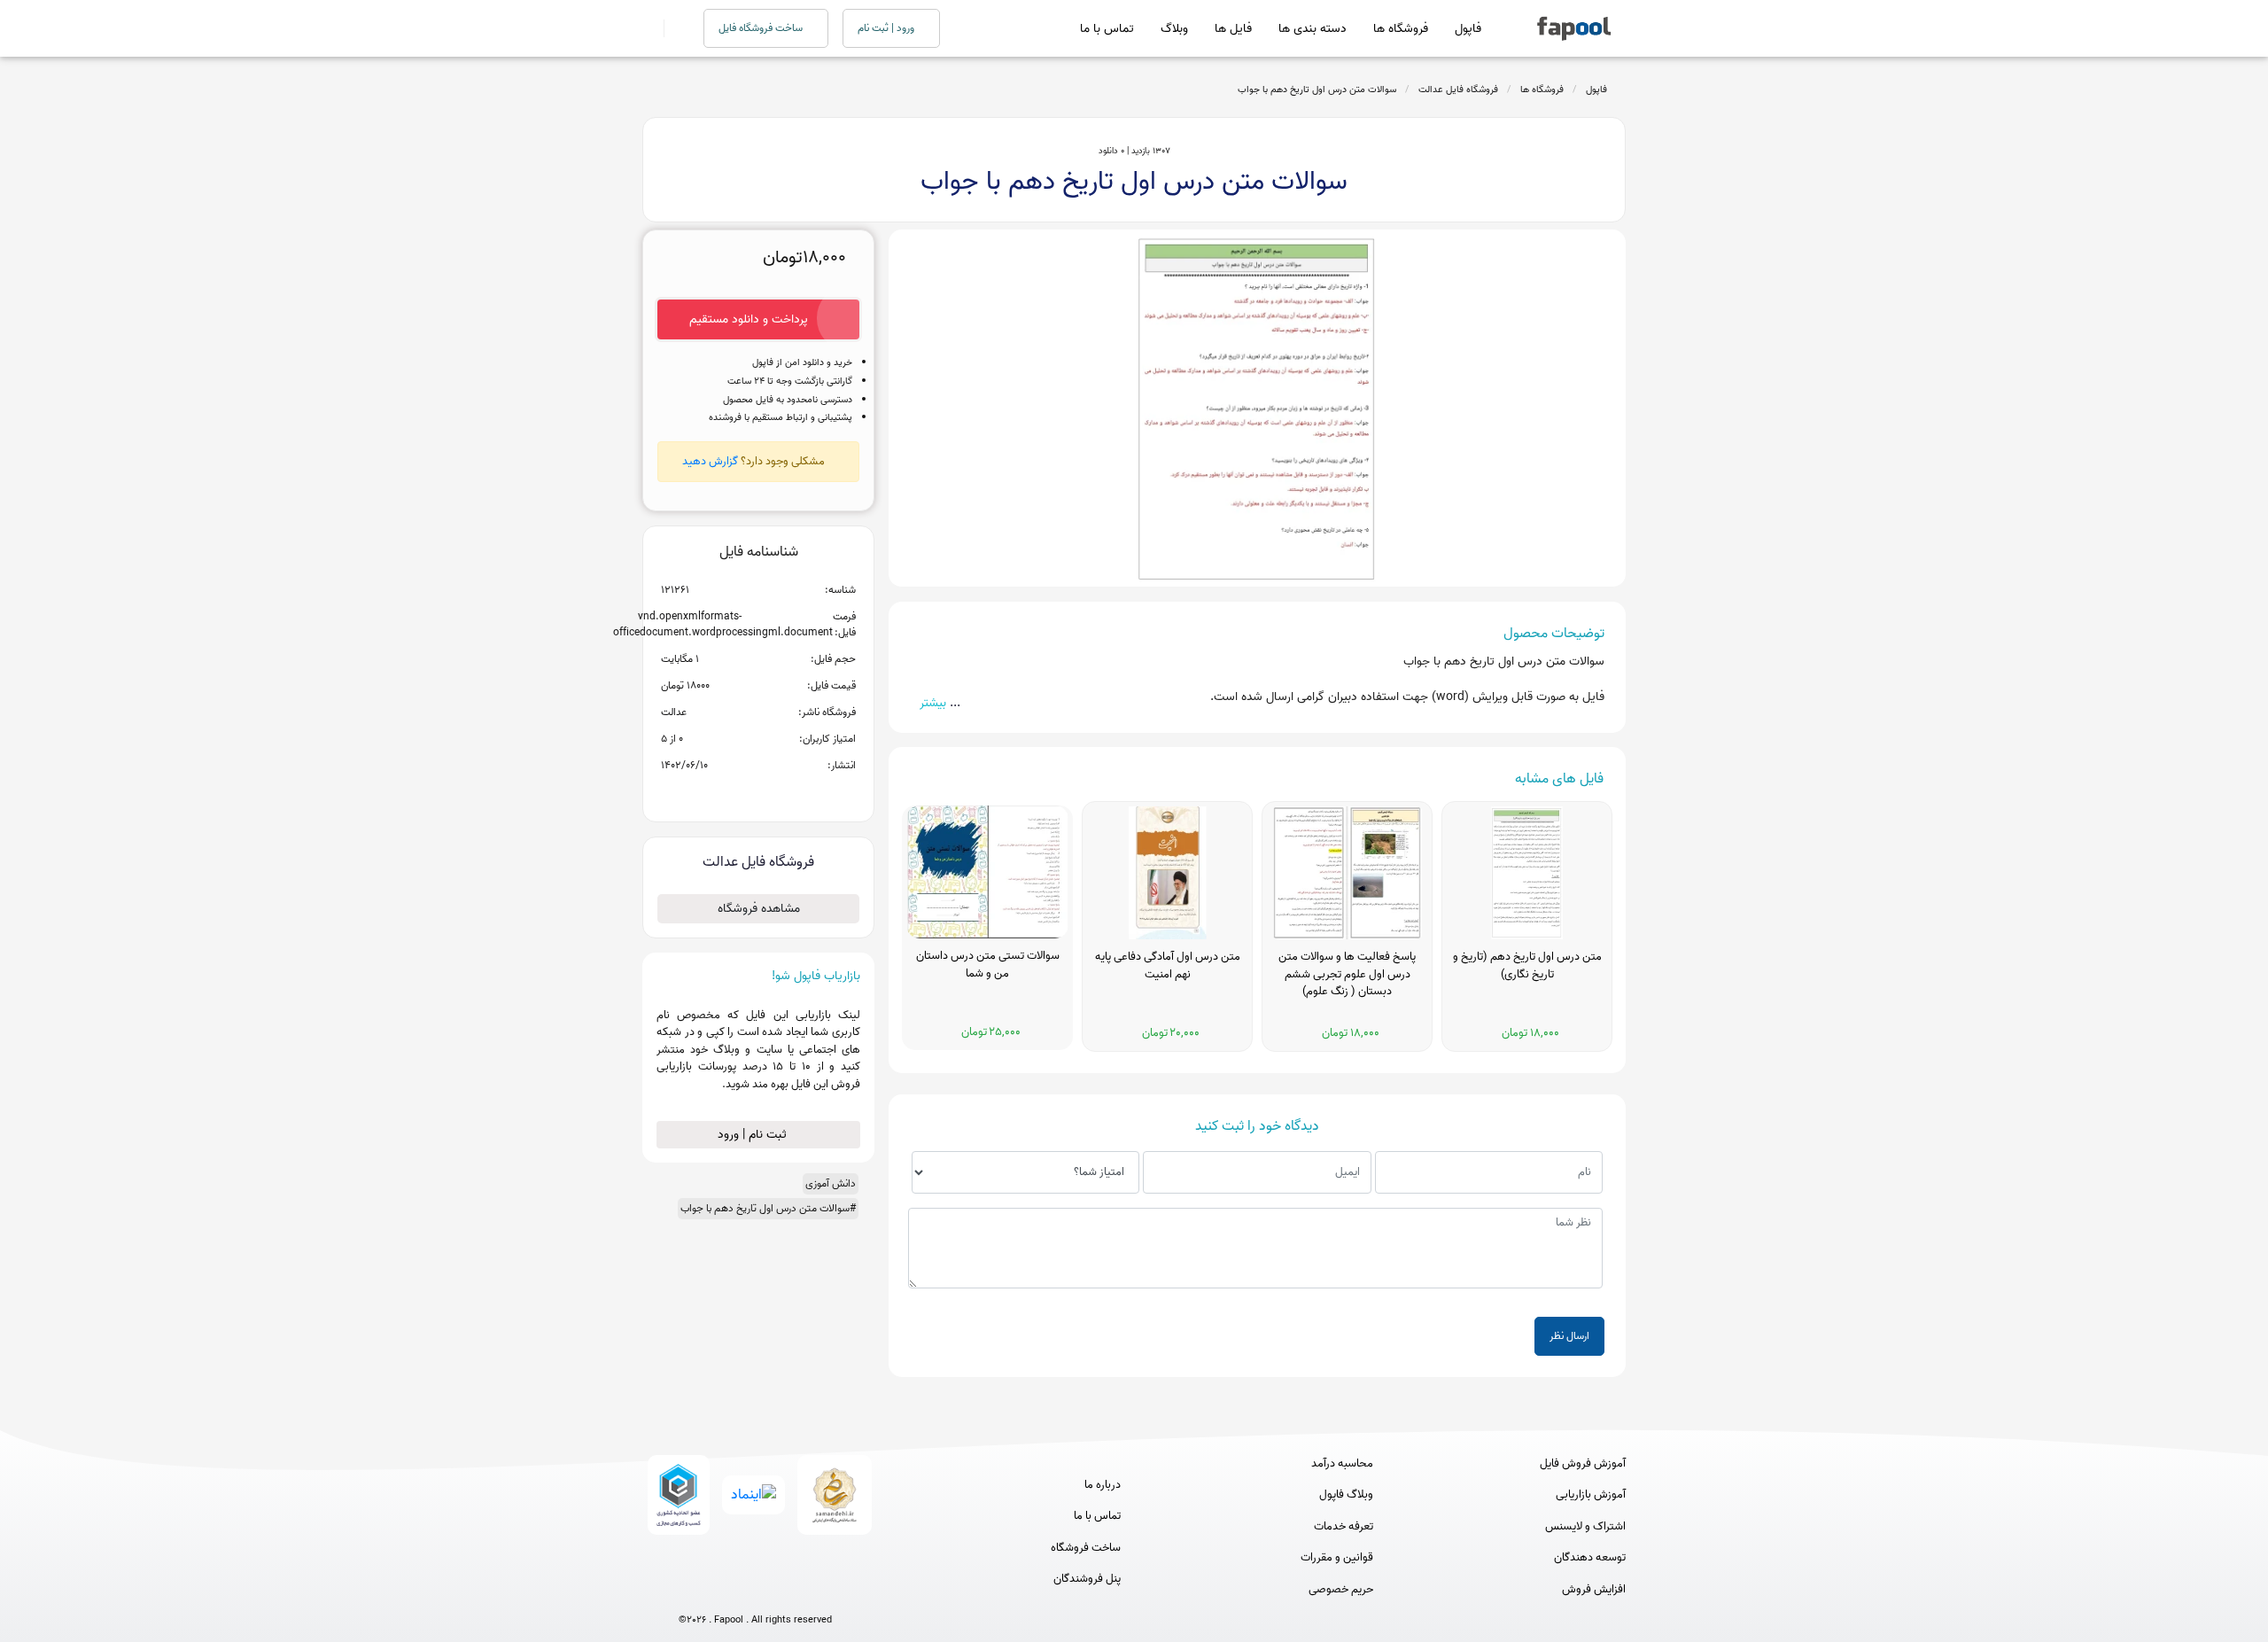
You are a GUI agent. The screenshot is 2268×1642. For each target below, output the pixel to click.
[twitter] (788, 1591)
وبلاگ (1174, 29)
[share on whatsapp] (758, 794)
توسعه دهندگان (1590, 1558)
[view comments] (780, 794)
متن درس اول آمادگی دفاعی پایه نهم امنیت (1168, 966)
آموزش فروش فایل (1583, 1464)
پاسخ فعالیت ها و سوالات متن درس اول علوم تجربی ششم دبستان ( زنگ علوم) (1347, 974)
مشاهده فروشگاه (759, 909)
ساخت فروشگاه (1086, 1548)
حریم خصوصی (1341, 1590)
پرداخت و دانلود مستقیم (749, 319)
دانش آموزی (831, 1183)
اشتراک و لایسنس (1585, 1527)
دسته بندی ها (1313, 29)
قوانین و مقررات (1337, 1558)
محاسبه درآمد (1342, 1464)
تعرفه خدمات (1344, 1527)
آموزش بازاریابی (1591, 1495)
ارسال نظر (1569, 1336)
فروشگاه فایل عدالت (1458, 89)
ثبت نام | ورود (754, 1135)
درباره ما (1103, 1485)
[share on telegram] (735, 794)
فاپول (1468, 29)
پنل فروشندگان (1087, 1579)
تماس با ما (1107, 29)
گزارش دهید (710, 461)
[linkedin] (821, 1591)
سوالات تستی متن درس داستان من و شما (988, 965)
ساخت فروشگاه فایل (762, 28)
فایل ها (1233, 29)
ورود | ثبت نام (887, 28)
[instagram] (755, 1591)
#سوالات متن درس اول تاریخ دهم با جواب (768, 1208)
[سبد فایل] (649, 28)
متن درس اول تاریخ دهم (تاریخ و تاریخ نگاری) (1527, 966)
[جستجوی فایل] (673, 28)
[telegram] (722, 1591)
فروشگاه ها (1401, 29)
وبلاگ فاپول (1346, 1495)
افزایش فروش (1594, 1590)
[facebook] (690, 1591)
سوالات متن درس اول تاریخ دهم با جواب (1317, 89)
